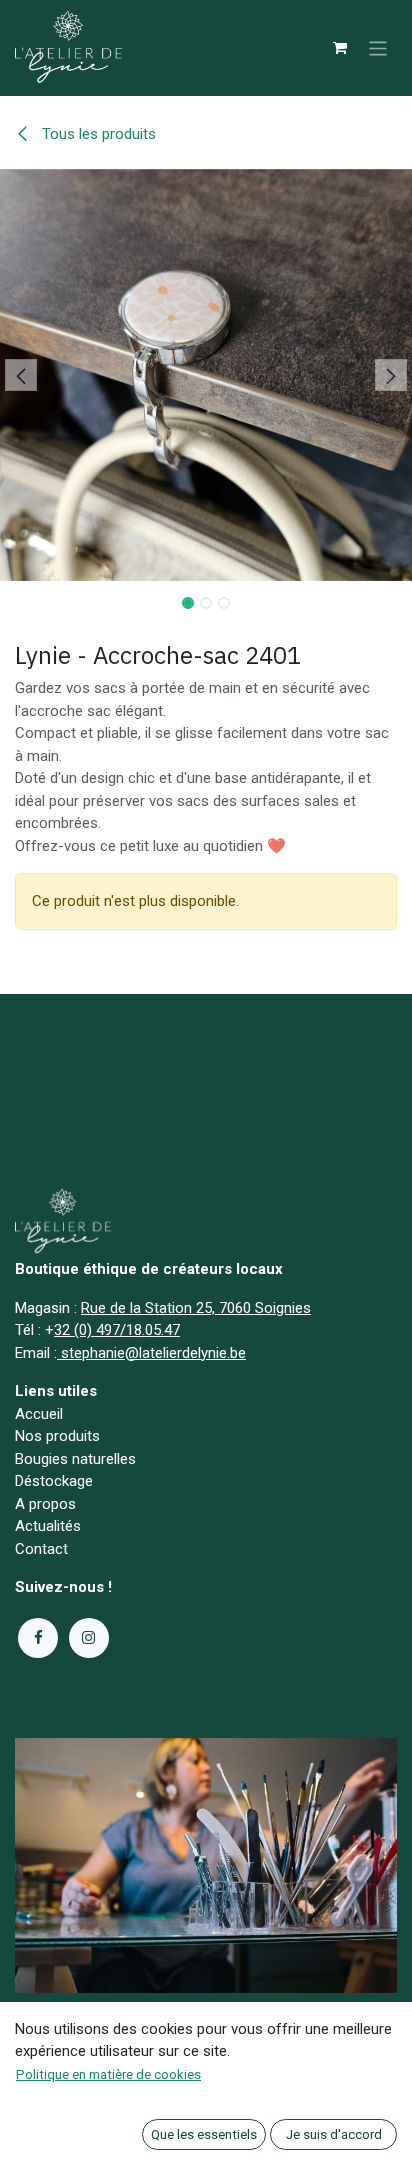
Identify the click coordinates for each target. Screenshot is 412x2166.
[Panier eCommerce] (340, 48)
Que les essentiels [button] (204, 2134)
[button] (20, 375)
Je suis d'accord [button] (334, 2134)
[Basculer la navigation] (378, 47)
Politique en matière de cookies (108, 2074)
